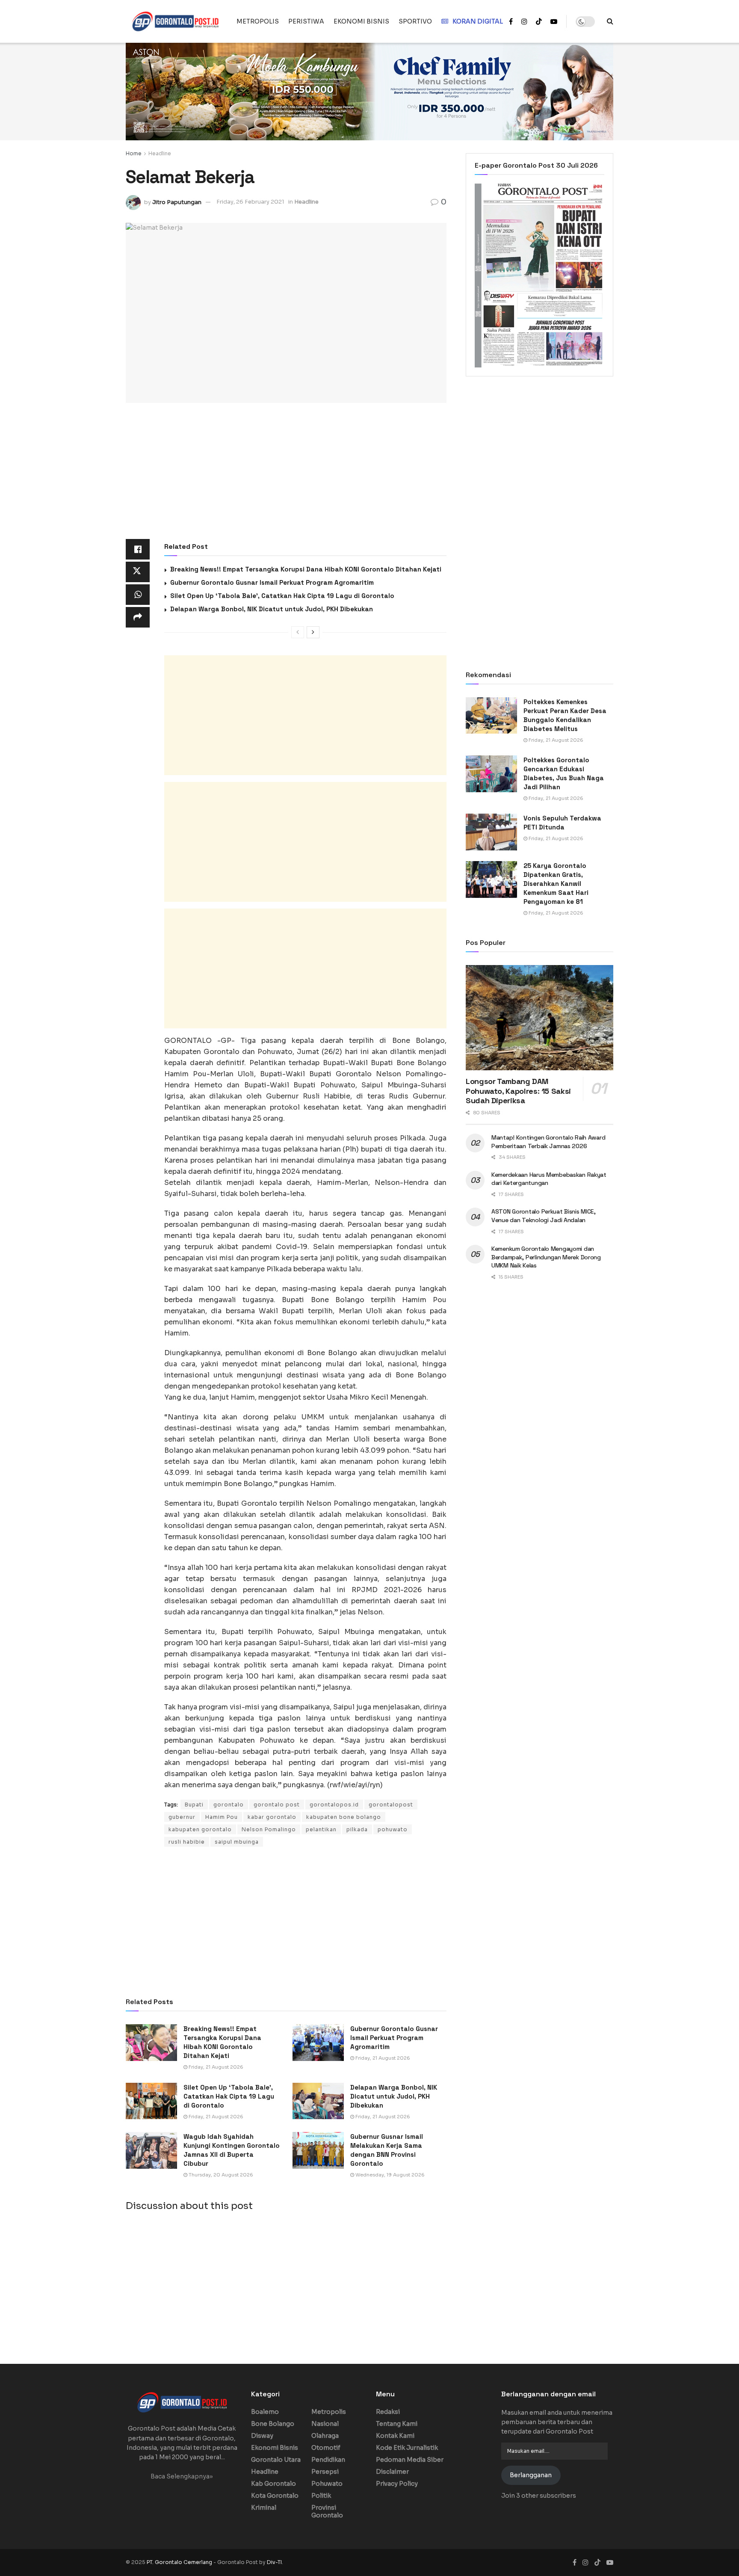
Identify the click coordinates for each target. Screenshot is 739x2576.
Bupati (194, 1805)
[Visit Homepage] (175, 21)
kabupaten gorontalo (200, 1829)
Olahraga (325, 2436)
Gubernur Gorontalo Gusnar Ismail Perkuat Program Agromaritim (272, 582)
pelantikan (321, 1829)
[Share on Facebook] (138, 549)
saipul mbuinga (237, 1842)
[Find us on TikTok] (539, 22)
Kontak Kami (395, 2436)
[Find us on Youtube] (554, 22)
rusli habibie (187, 1842)
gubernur (182, 1817)
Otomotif (326, 2448)
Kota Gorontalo (275, 2496)
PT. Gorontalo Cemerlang (180, 2562)
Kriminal (264, 2508)
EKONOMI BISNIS (361, 21)
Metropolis (329, 2412)
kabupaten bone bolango (344, 1817)
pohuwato (393, 1829)
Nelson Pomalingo (269, 1829)
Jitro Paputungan (177, 202)
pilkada (357, 1829)
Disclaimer (392, 2472)
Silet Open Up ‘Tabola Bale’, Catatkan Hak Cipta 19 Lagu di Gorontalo (282, 596)
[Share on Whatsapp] (138, 595)
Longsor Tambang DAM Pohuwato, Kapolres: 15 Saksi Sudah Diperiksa (518, 1091)
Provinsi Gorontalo (327, 2511)
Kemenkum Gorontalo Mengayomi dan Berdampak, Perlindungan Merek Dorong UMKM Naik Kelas (546, 1257)
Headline (160, 153)
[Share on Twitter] (138, 572)
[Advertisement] (286, 476)
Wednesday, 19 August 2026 (389, 2175)
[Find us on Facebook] (511, 22)
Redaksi (388, 2412)
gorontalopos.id (334, 1805)
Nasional (325, 2424)
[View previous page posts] (298, 632)
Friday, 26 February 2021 (250, 202)
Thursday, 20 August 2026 (220, 2175)
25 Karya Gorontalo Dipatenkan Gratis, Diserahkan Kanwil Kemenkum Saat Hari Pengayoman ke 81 (556, 884)
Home (134, 153)
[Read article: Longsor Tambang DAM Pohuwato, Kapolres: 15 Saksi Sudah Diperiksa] (539, 1018)
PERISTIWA (306, 21)
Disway (262, 2436)
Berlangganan (531, 2475)
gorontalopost (391, 1805)
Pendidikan (328, 2460)
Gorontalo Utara (276, 2460)
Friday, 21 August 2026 (215, 2067)
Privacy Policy (397, 2484)
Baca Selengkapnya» (182, 2476)
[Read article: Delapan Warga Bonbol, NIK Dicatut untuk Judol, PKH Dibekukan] (318, 2101)
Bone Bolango (273, 2424)
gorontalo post (277, 1805)
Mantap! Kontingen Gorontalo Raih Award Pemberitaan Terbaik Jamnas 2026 (548, 1142)
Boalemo (265, 2412)
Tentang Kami (397, 2424)
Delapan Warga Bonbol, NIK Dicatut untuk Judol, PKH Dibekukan (272, 609)
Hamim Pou (222, 1817)
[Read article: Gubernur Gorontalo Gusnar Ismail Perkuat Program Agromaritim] (318, 2043)
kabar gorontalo (272, 1817)
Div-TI (274, 2562)
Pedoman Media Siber (410, 2460)
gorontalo (229, 1805)
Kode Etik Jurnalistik (407, 2448)
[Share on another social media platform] (138, 617)
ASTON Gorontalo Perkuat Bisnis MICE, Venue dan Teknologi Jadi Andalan (544, 1216)
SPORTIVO (415, 21)
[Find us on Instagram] (524, 22)
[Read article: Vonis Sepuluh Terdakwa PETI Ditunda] (491, 832)
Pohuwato (327, 2484)
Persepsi (325, 2472)
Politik (321, 2496)
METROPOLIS (258, 21)
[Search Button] (610, 21)
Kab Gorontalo (273, 2484)
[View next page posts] (313, 632)
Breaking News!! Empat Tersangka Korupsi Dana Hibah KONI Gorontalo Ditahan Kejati (306, 569)
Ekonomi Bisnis (275, 2448)
